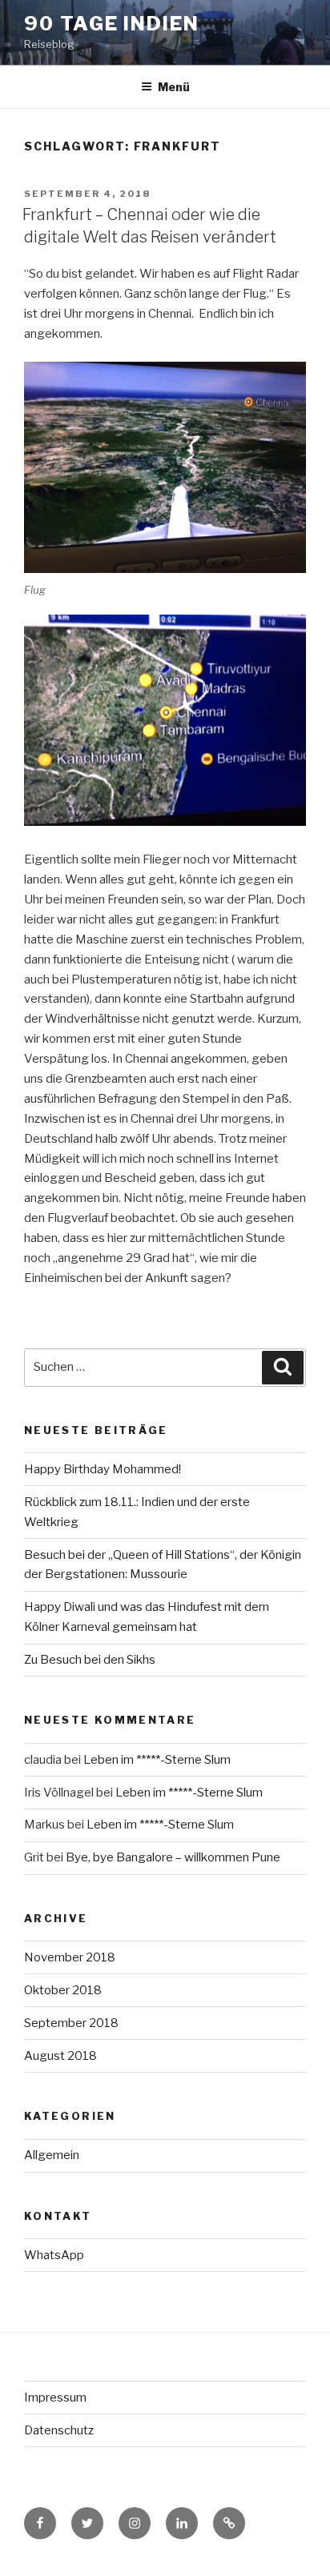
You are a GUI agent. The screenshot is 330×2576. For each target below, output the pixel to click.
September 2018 (71, 2023)
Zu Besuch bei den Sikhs (90, 1660)
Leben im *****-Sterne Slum (157, 1760)
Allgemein (52, 2155)
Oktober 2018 (63, 1990)
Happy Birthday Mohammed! (103, 1469)
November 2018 (70, 1957)
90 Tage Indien (112, 24)
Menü (174, 87)
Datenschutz (59, 2430)
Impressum (55, 2398)
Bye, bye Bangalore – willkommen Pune (173, 1857)
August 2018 (60, 2056)
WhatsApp (54, 2255)
